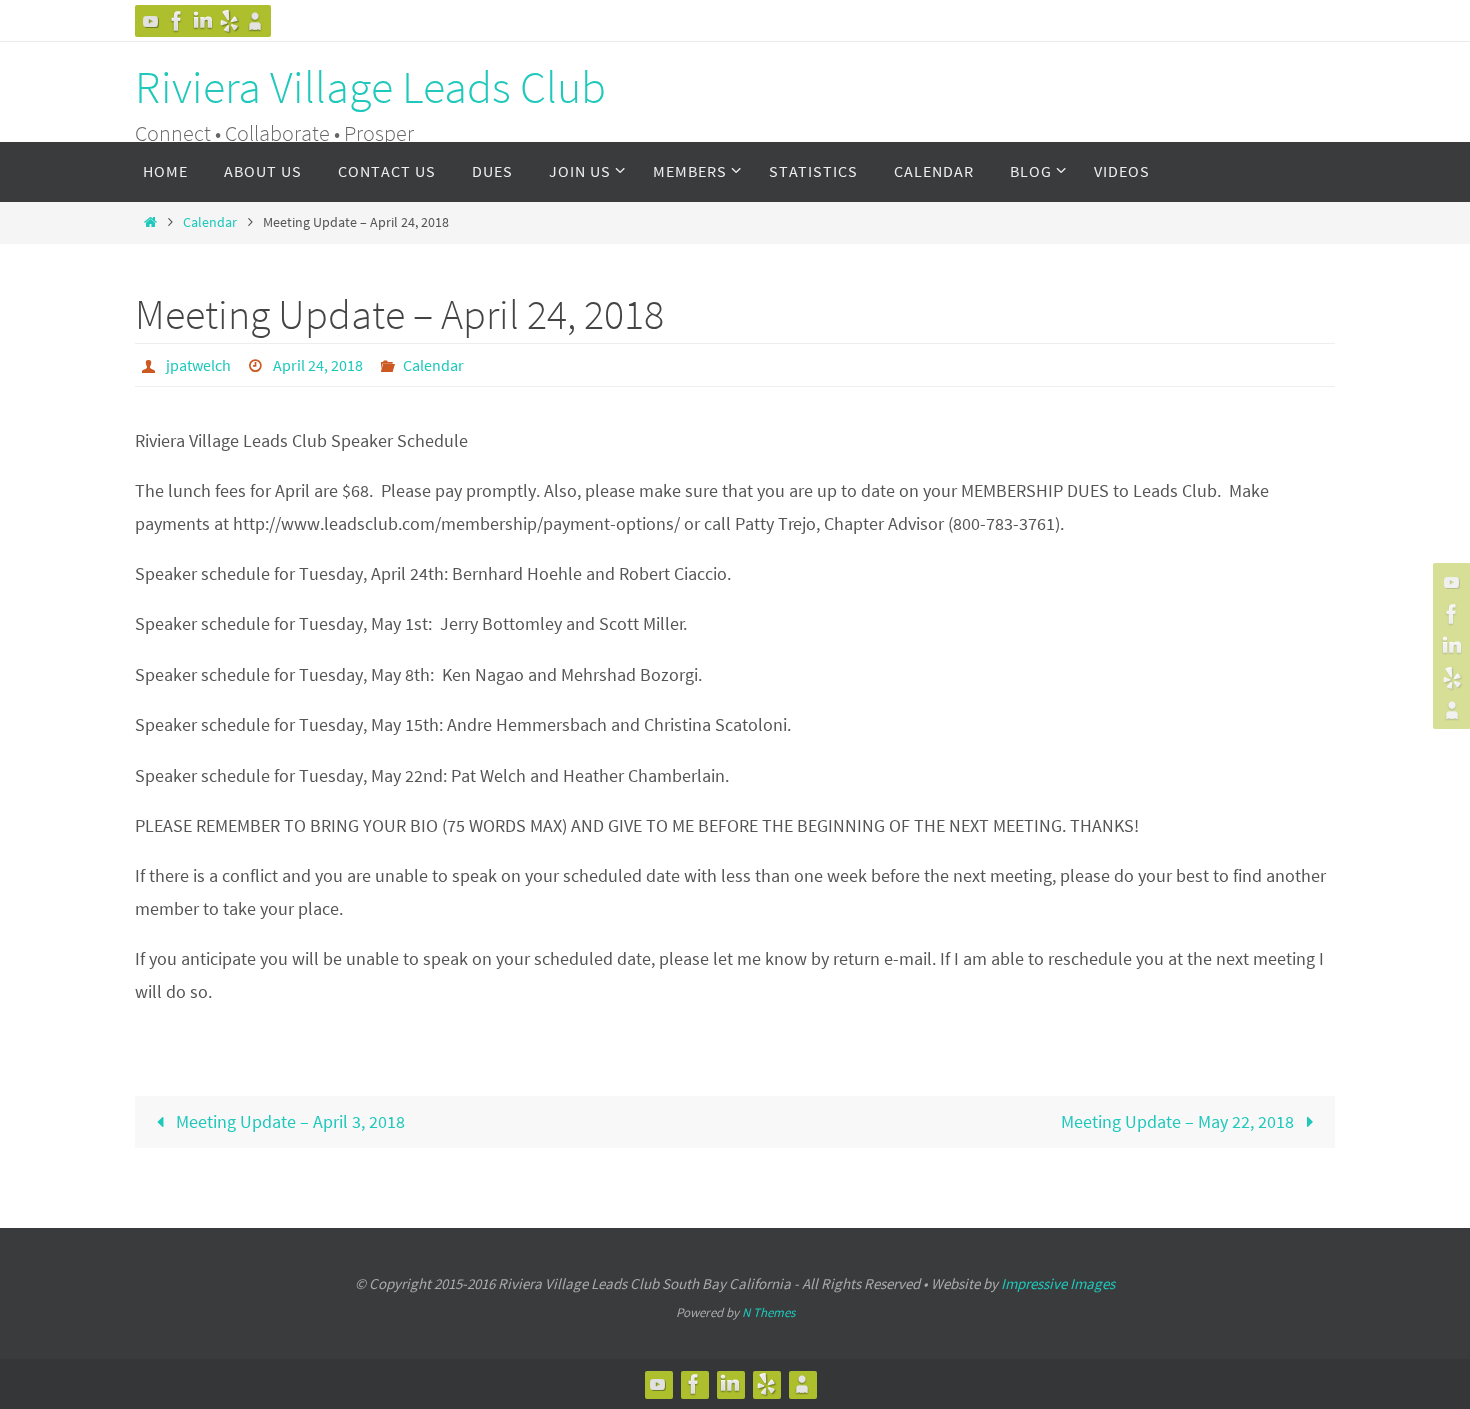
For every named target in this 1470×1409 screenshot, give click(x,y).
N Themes (768, 1312)
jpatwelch (198, 365)
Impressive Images (1058, 1283)
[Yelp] (229, 21)
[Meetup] (255, 21)
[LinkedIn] (203, 21)
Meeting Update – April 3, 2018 (288, 1121)
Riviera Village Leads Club (370, 87)
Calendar (210, 222)
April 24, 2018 (318, 365)
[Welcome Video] (151, 21)
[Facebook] (177, 21)
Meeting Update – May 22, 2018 (1179, 1121)
